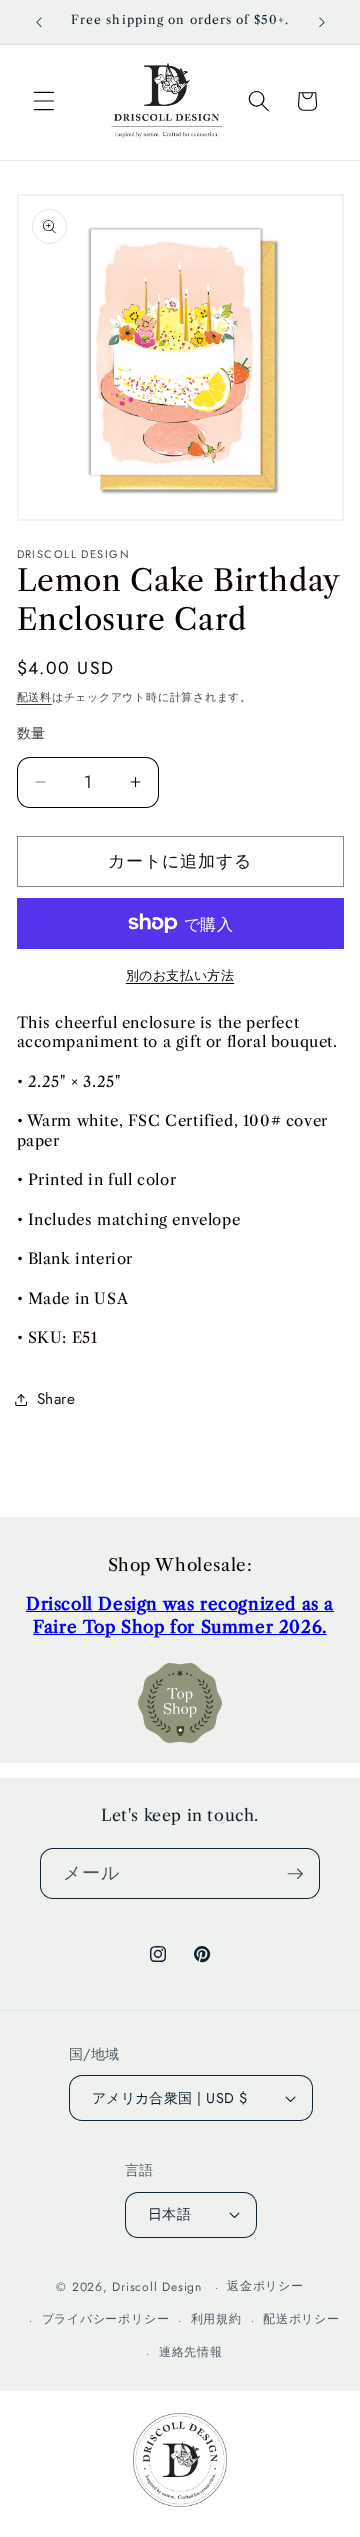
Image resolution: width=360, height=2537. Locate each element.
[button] (44, 101)
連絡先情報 (191, 2352)
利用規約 (216, 2319)
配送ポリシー (301, 2319)
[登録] (295, 1874)
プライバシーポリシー (106, 2319)
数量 (31, 733)
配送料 (34, 697)
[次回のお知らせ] (322, 22)
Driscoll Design (157, 2287)
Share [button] (56, 1399)
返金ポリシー (265, 2286)
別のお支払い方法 (180, 975)
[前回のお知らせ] (39, 22)
